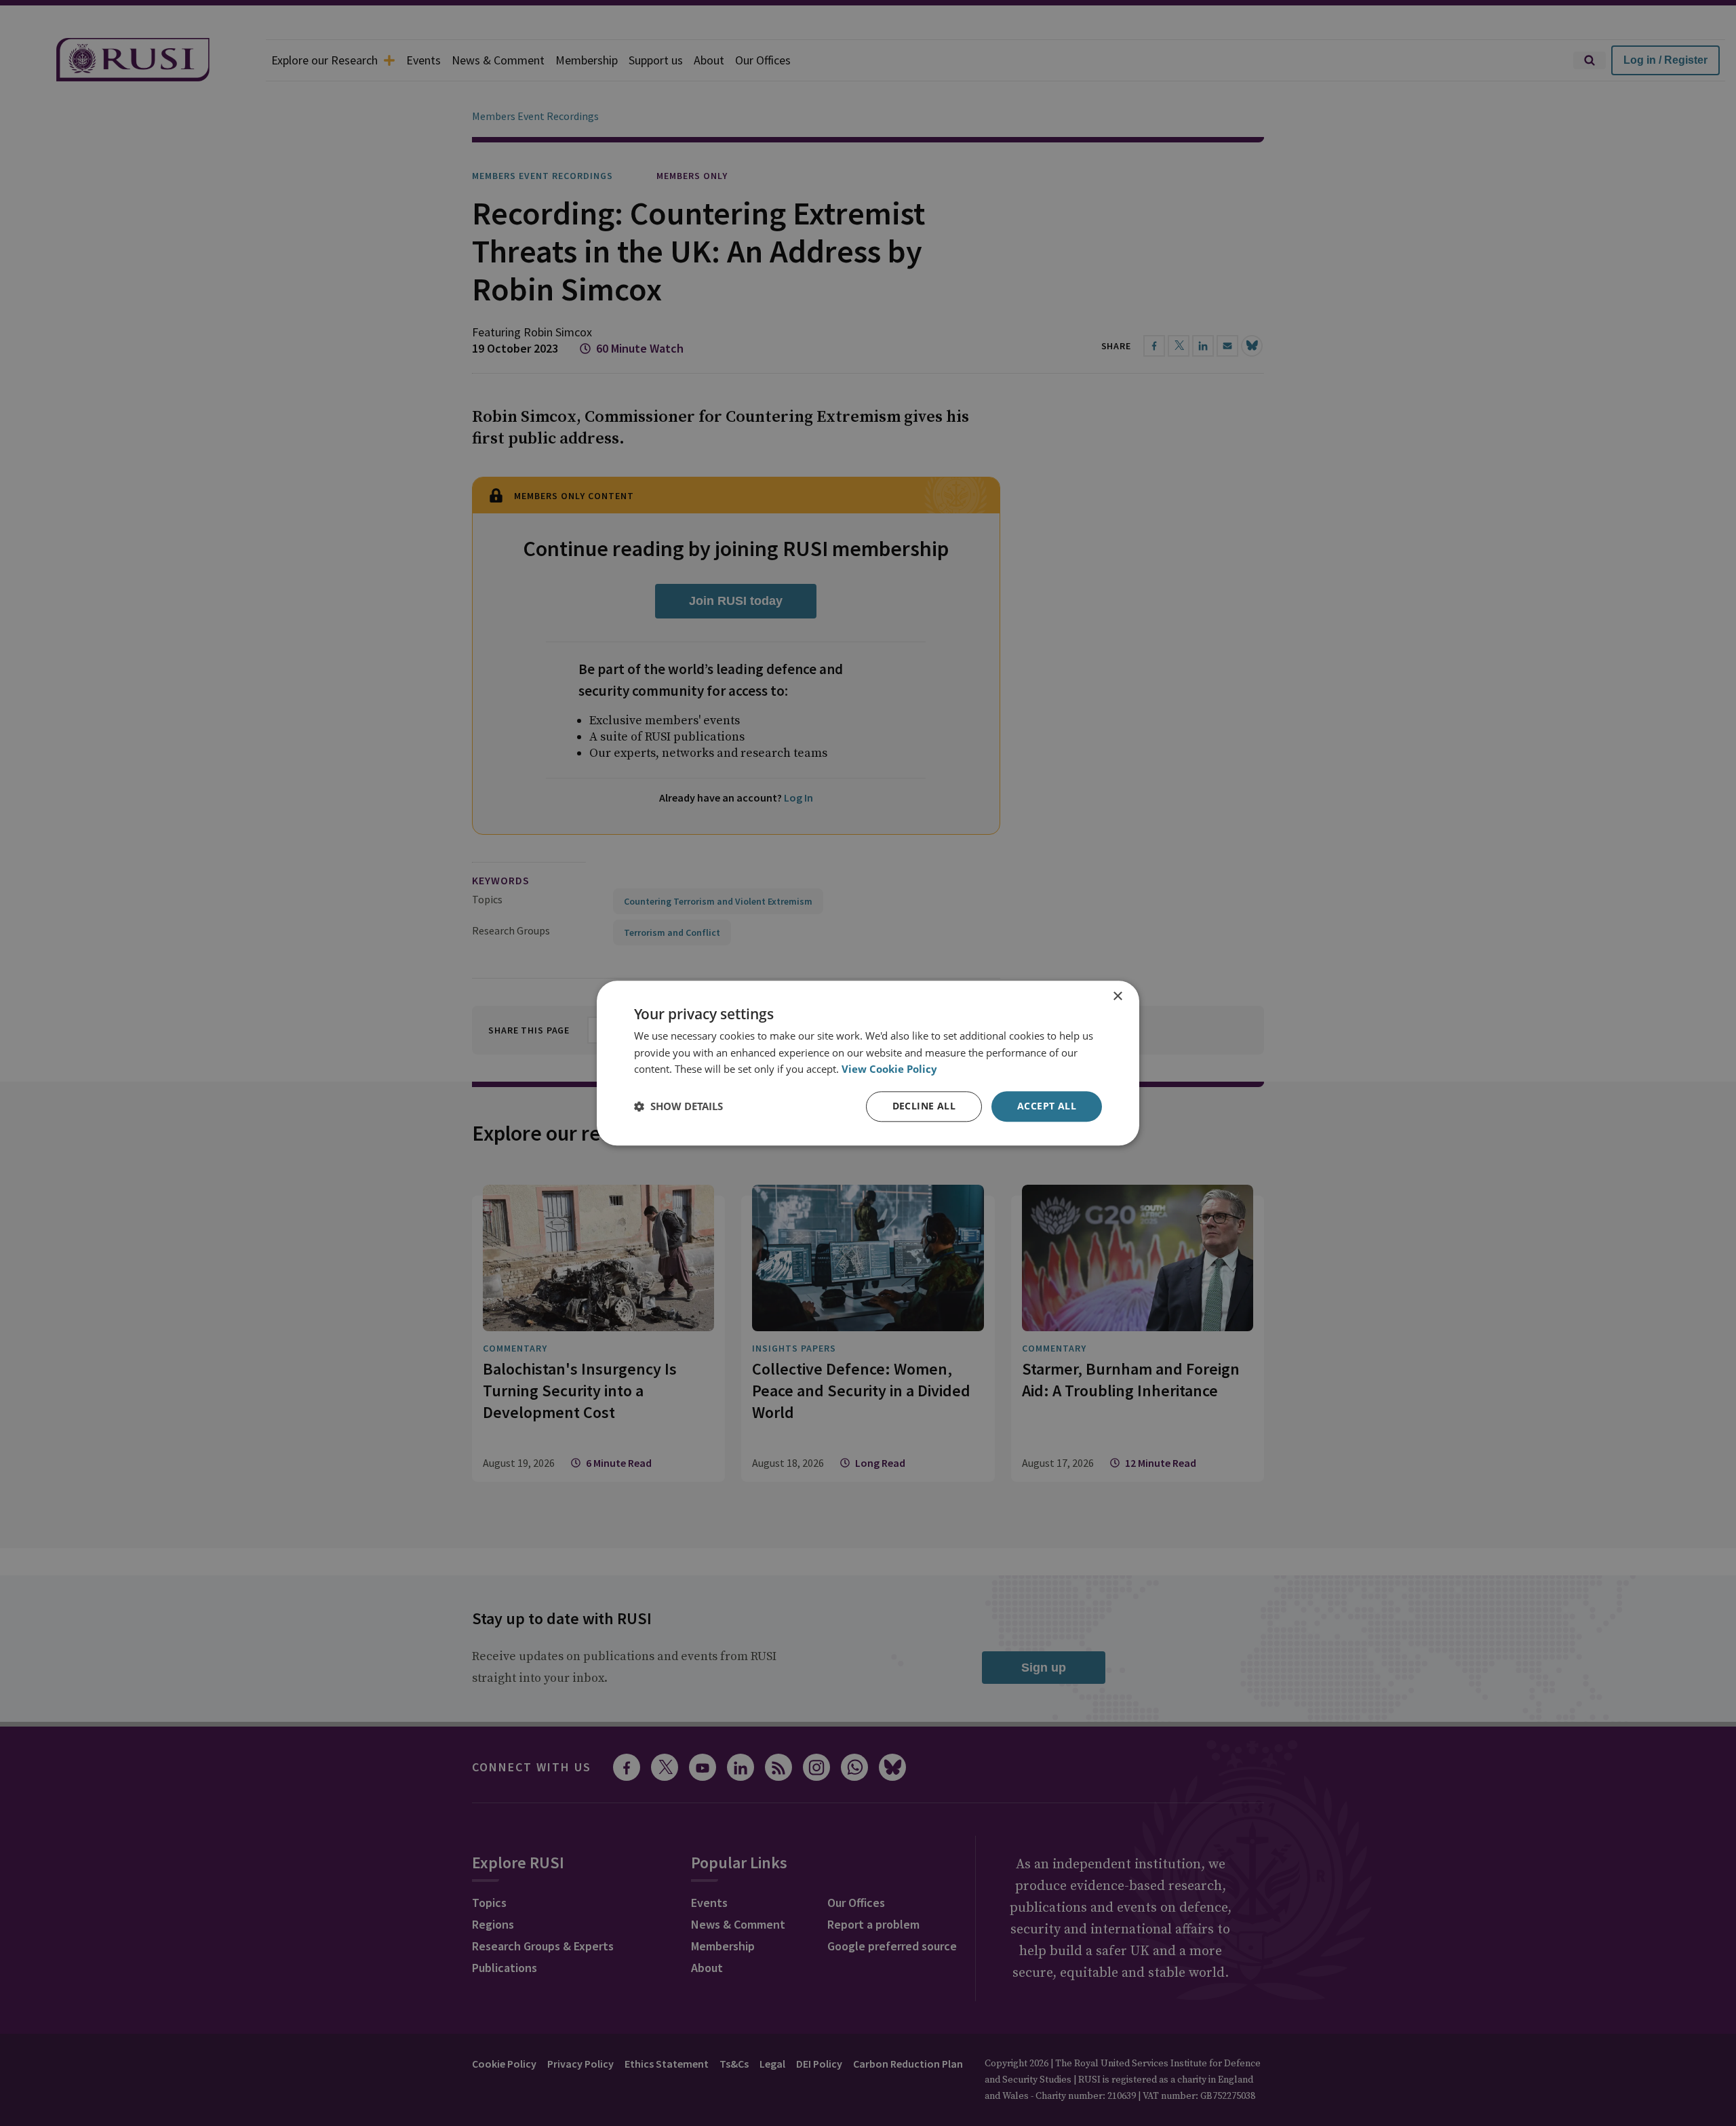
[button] (678, 1107)
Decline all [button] (924, 1106)
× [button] (1117, 997)
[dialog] (868, 1063)
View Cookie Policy (889, 1069)
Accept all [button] (1047, 1106)
